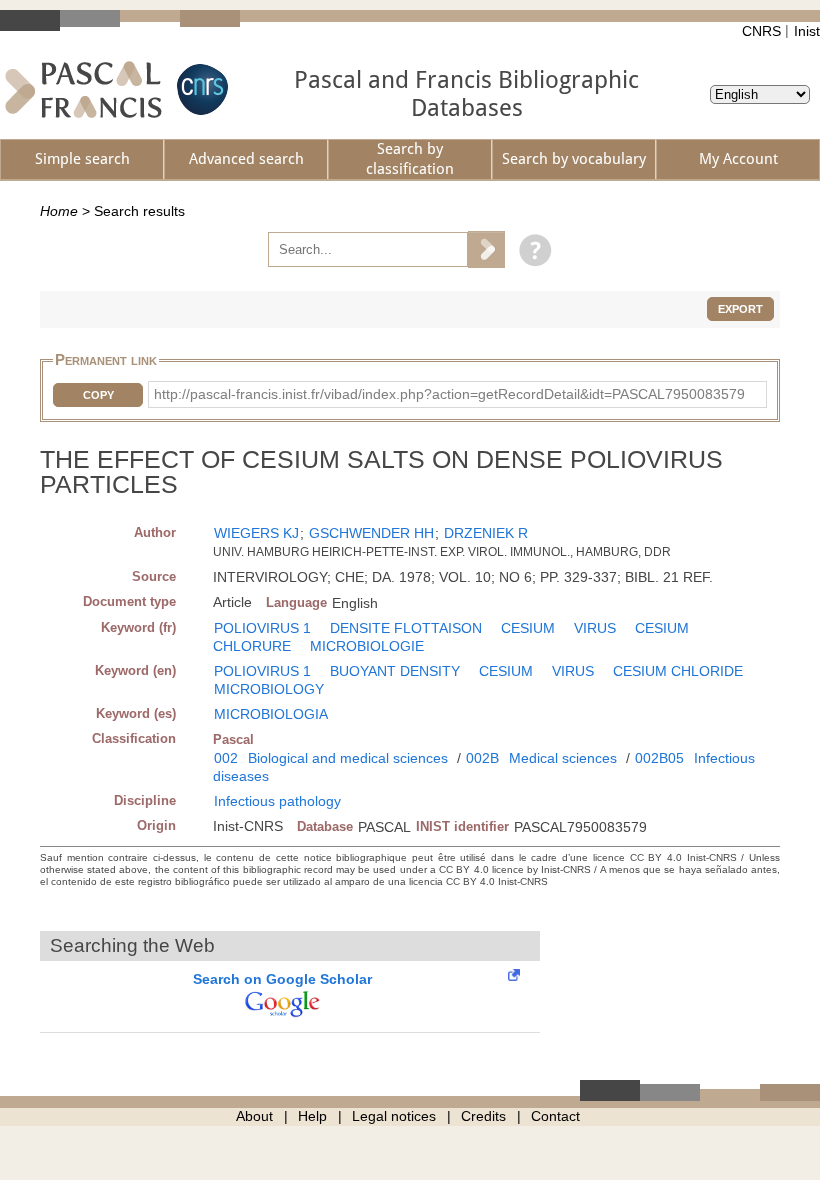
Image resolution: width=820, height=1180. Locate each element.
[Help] (530, 249)
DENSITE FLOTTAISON (406, 628)
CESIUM (528, 628)
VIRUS (595, 628)
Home (59, 211)
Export (740, 309)
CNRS (761, 31)
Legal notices (394, 1116)
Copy (98, 395)
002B (482, 758)
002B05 (659, 758)
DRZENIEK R (486, 533)
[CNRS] (200, 89)
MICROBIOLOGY (269, 689)
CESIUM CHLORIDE (678, 671)
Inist (807, 31)
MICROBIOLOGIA (271, 714)
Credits (483, 1116)
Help (312, 1116)
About (254, 1116)
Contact (555, 1116)
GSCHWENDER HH (371, 533)
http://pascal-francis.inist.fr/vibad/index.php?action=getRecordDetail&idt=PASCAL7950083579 (449, 394)
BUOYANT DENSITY (395, 671)
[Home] (83, 89)
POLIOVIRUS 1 (262, 628)
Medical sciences (563, 758)
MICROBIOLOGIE (367, 646)
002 (226, 758)
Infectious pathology (277, 801)
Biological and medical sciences (348, 758)
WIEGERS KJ (256, 533)
